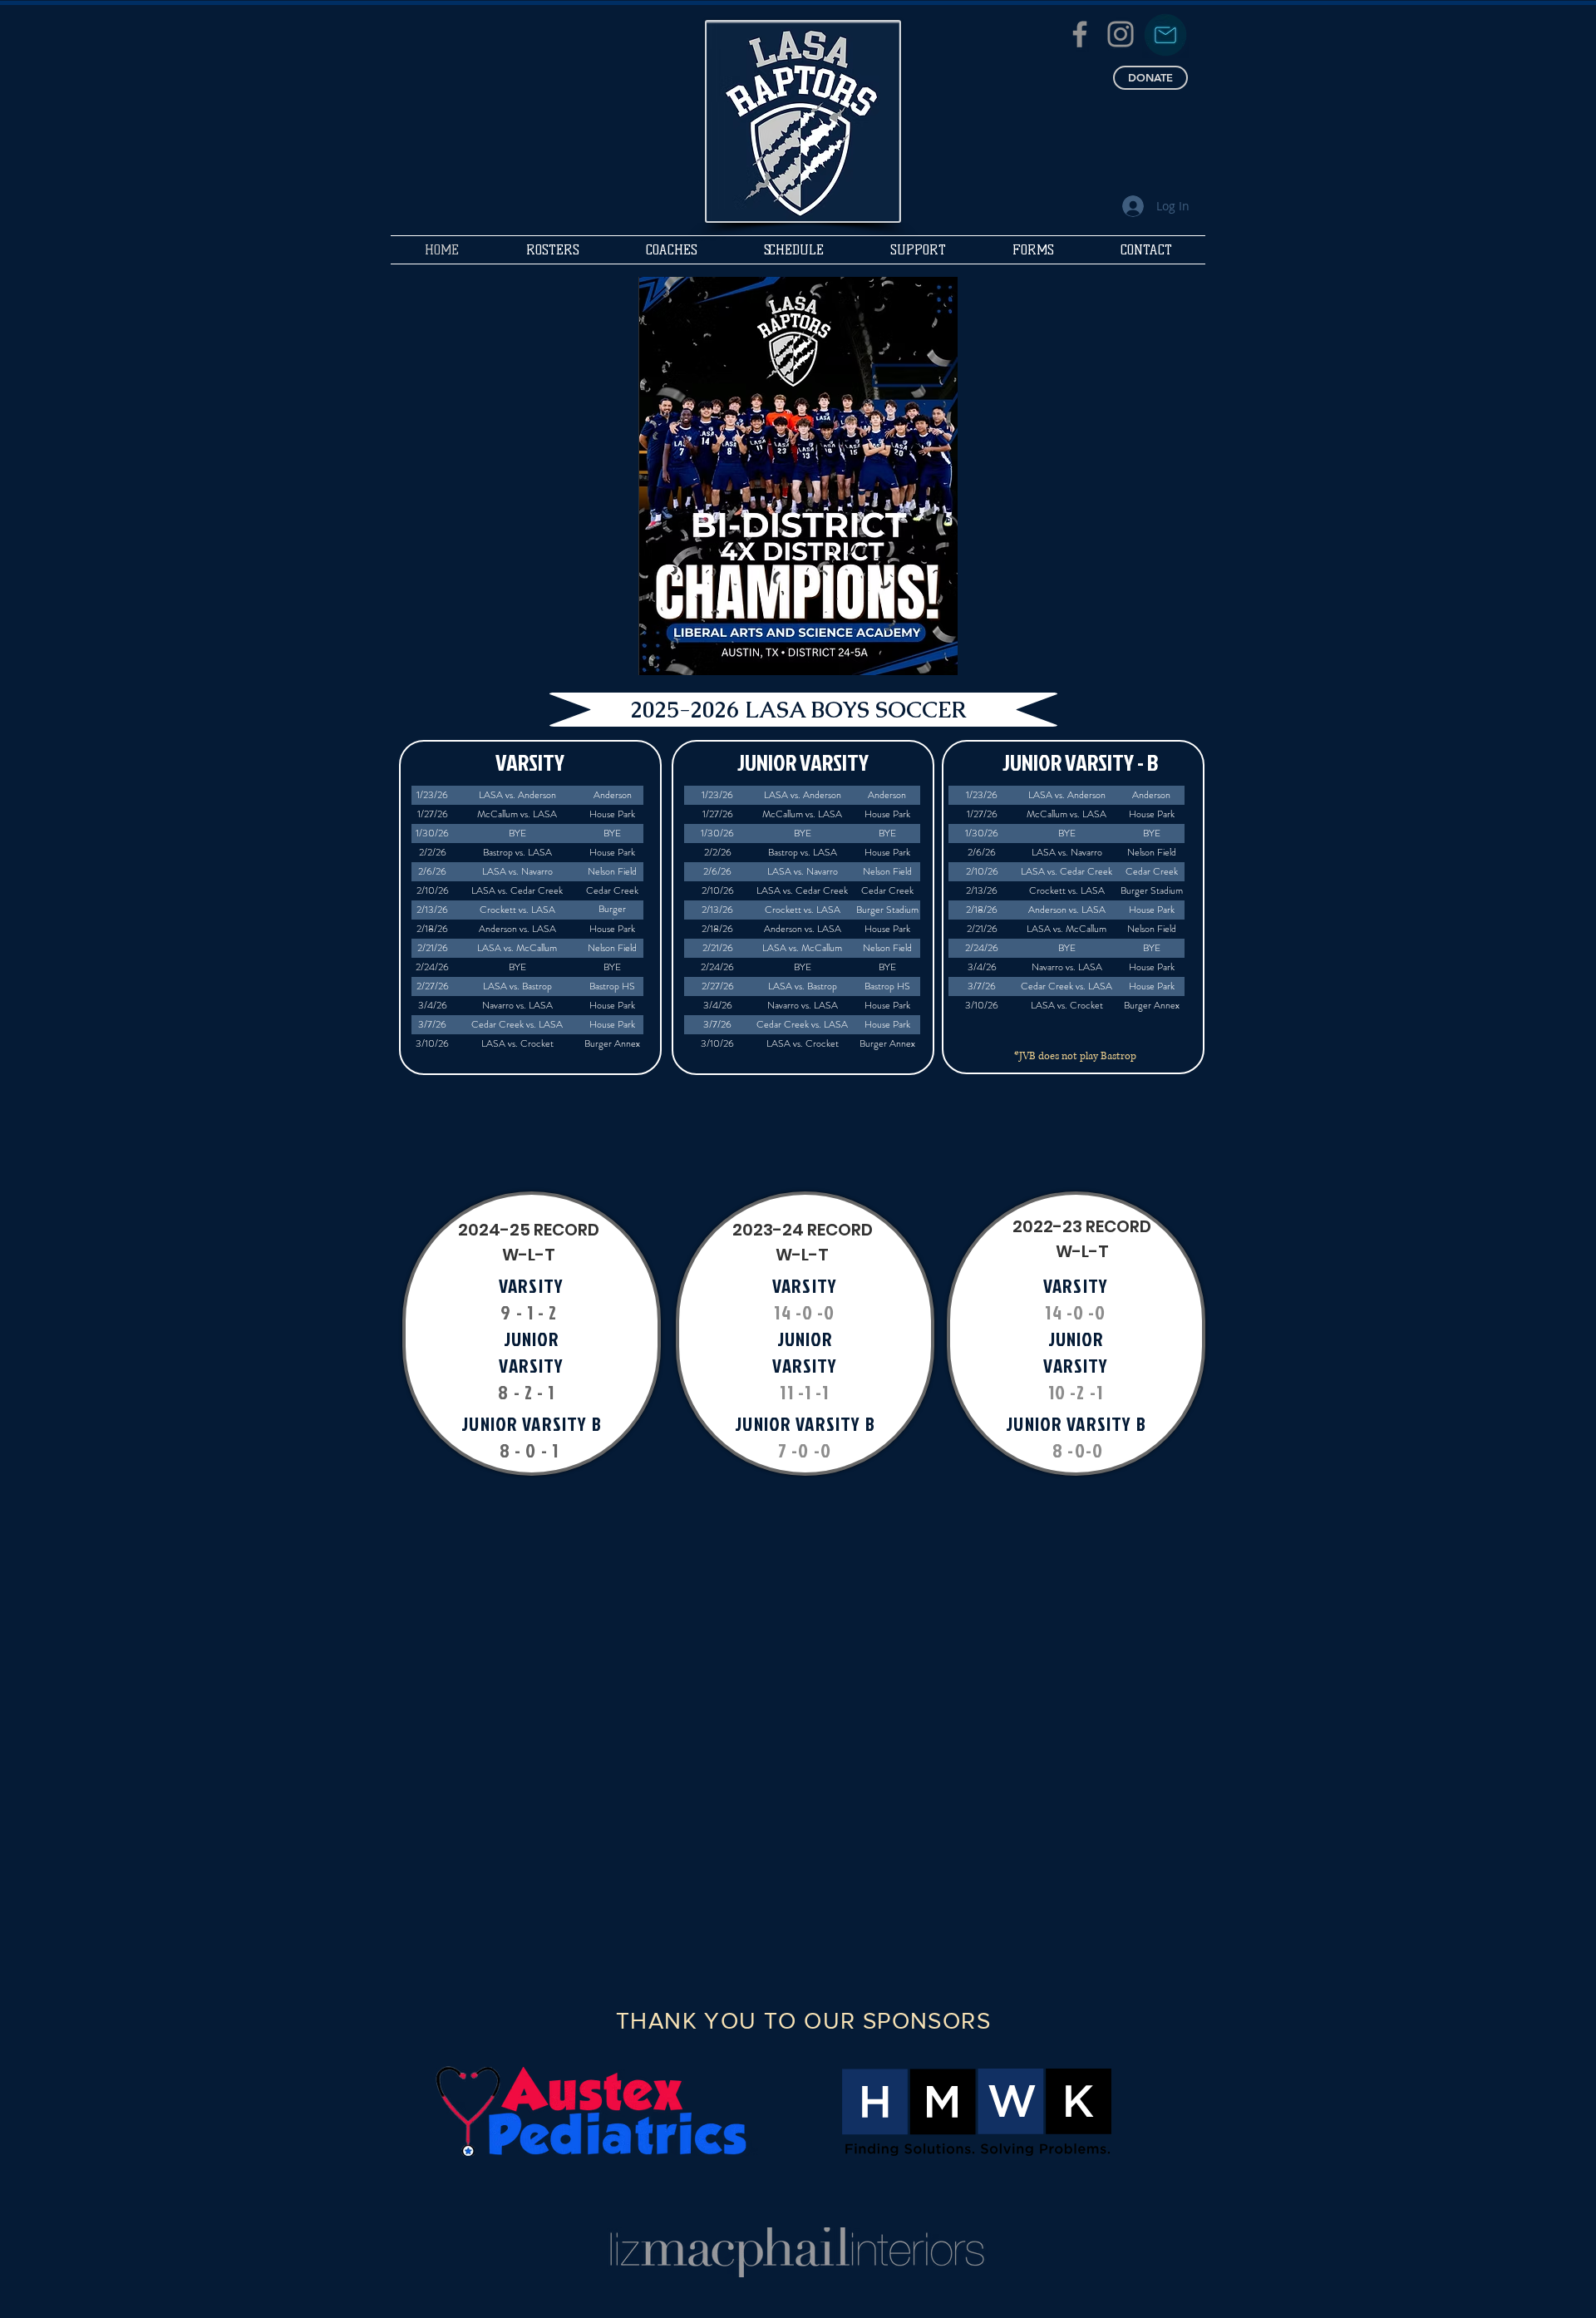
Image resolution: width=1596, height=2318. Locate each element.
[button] (552, 250)
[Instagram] (1121, 34)
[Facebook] (1080, 34)
